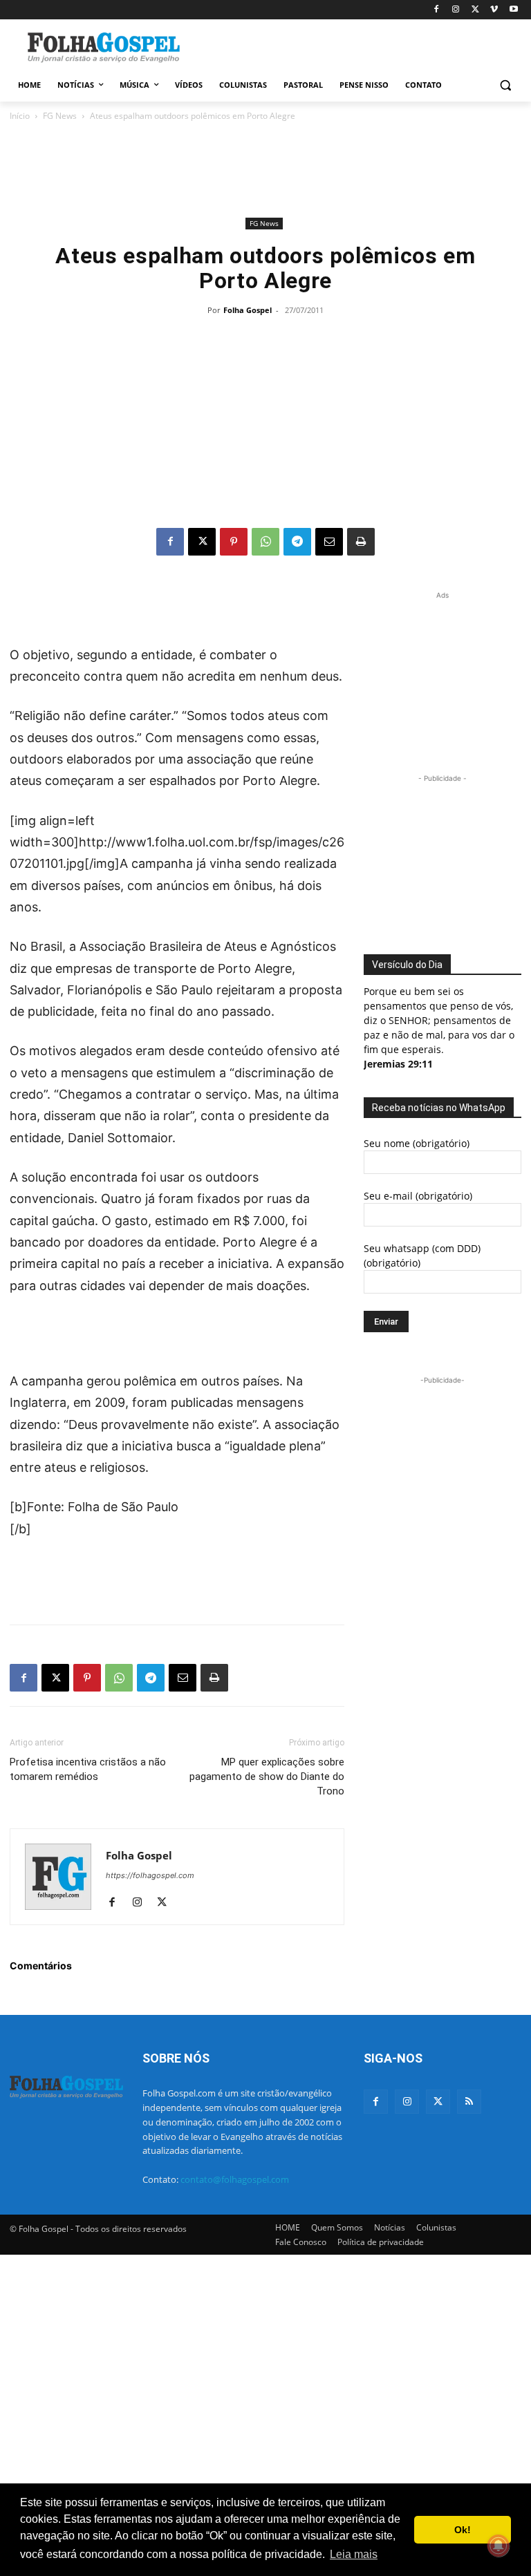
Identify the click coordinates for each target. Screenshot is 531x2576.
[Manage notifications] (499, 2546)
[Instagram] (456, 10)
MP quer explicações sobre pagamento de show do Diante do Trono (267, 1777)
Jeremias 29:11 (398, 1064)
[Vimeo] (494, 10)
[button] (505, 85)
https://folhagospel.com (150, 1875)
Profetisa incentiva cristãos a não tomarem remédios (88, 1769)
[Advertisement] (360, 46)
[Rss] (469, 2102)
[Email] (329, 542)
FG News (60, 116)
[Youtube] (513, 10)
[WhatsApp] (265, 542)
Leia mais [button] (354, 2554)
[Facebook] (437, 10)
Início (20, 116)
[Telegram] (297, 542)
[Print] (361, 542)
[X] (475, 10)
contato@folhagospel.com (235, 2179)
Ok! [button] (463, 2530)
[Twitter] (438, 2102)
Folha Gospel (248, 310)
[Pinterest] (234, 542)
